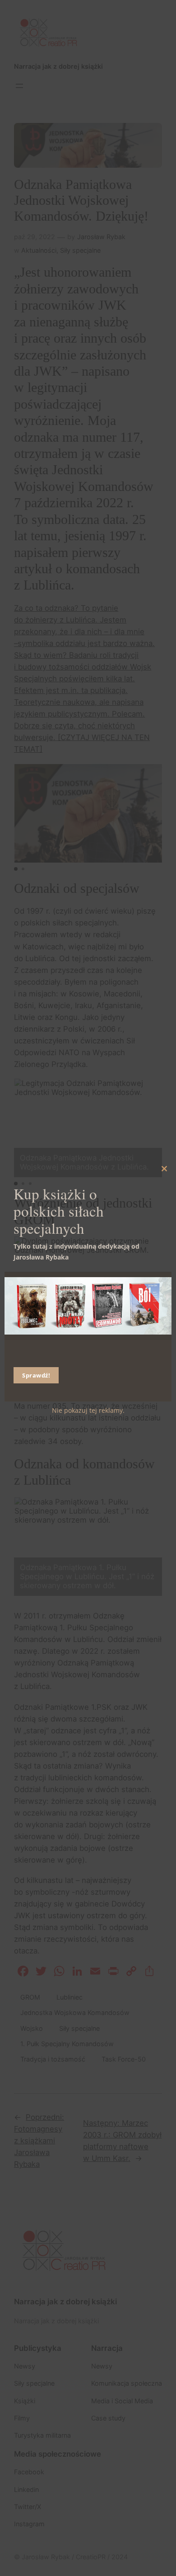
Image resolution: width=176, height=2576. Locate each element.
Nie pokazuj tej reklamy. (88, 1410)
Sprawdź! (36, 1375)
